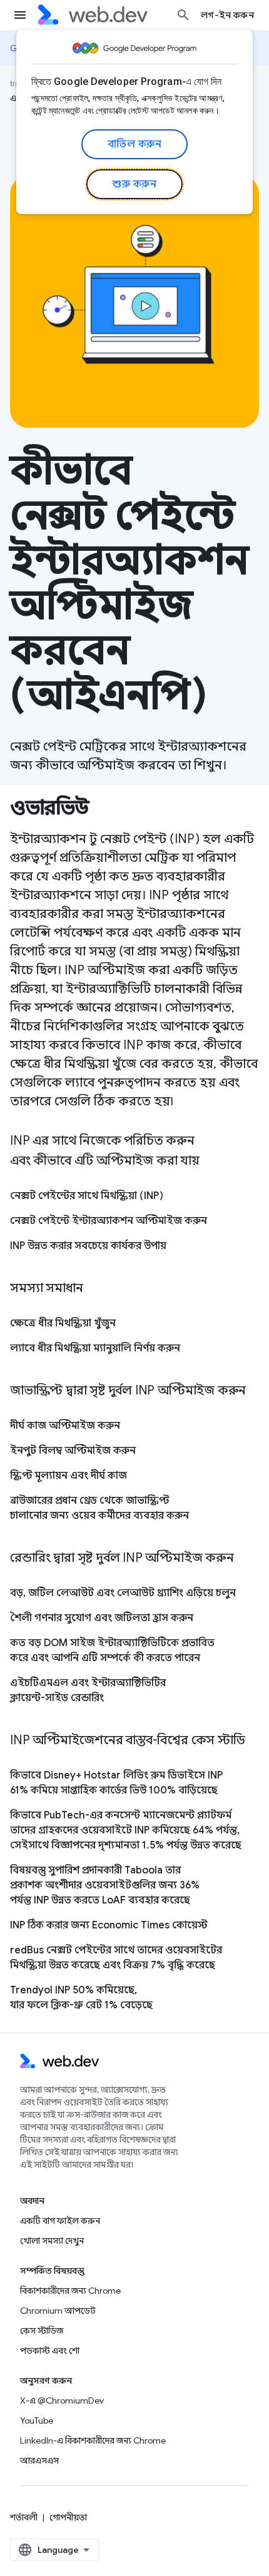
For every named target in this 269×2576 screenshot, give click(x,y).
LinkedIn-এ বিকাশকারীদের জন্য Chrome (93, 2440)
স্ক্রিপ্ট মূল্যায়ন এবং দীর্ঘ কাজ (69, 1476)
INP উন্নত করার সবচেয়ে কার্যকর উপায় (88, 1246)
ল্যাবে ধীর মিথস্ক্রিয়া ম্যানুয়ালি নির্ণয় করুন (95, 1348)
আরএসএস (39, 2460)
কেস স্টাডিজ (42, 2331)
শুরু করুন (134, 184)
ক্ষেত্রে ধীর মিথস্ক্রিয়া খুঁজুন (63, 1323)
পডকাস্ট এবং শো (50, 2351)
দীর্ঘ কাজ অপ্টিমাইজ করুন (65, 1426)
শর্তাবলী (24, 2517)
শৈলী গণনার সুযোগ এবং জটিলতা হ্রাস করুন (102, 1618)
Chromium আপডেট (58, 2311)
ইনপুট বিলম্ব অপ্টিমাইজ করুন (73, 1451)
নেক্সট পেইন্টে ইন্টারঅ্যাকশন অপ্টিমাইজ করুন (109, 1221)
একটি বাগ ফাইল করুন (60, 2221)
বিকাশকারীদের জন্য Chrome (70, 2291)
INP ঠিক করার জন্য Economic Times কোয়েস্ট (109, 1925)
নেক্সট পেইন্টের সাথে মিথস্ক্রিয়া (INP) (87, 1196)
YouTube (37, 2421)
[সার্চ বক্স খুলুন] (183, 15)
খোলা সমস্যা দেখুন (52, 2241)
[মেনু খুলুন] (20, 15)
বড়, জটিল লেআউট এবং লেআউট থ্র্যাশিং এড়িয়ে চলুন (123, 1593)
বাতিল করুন (135, 144)
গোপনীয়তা (68, 2517)
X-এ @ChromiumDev (62, 2401)
